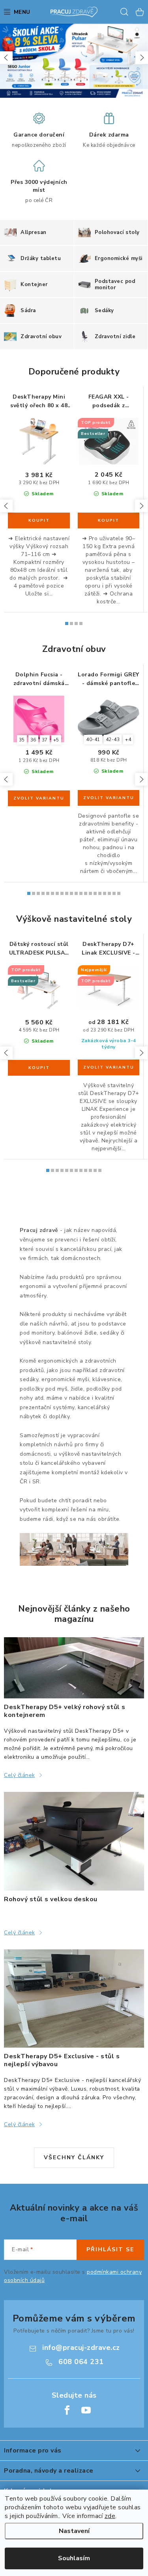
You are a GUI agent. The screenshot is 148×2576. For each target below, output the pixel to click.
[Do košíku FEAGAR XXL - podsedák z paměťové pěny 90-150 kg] (109, 520)
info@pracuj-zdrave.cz (81, 2348)
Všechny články (74, 2158)
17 (109, 893)
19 (119, 893)
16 (105, 893)
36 (33, 740)
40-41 (93, 739)
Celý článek (20, 1775)
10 (76, 893)
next (141, 506)
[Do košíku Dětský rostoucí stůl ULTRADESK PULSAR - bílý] (39, 1068)
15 (100, 893)
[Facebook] (67, 2410)
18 (114, 893)
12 (86, 893)
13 (90, 893)
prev (6, 506)
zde (110, 2516)
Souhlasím (74, 2558)
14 (95, 893)
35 (22, 740)
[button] (6, 58)
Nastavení (74, 2531)
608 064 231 (81, 2362)
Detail (39, 798)
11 (81, 893)
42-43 (113, 739)
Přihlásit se (110, 2249)
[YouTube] (86, 2410)
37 (45, 740)
